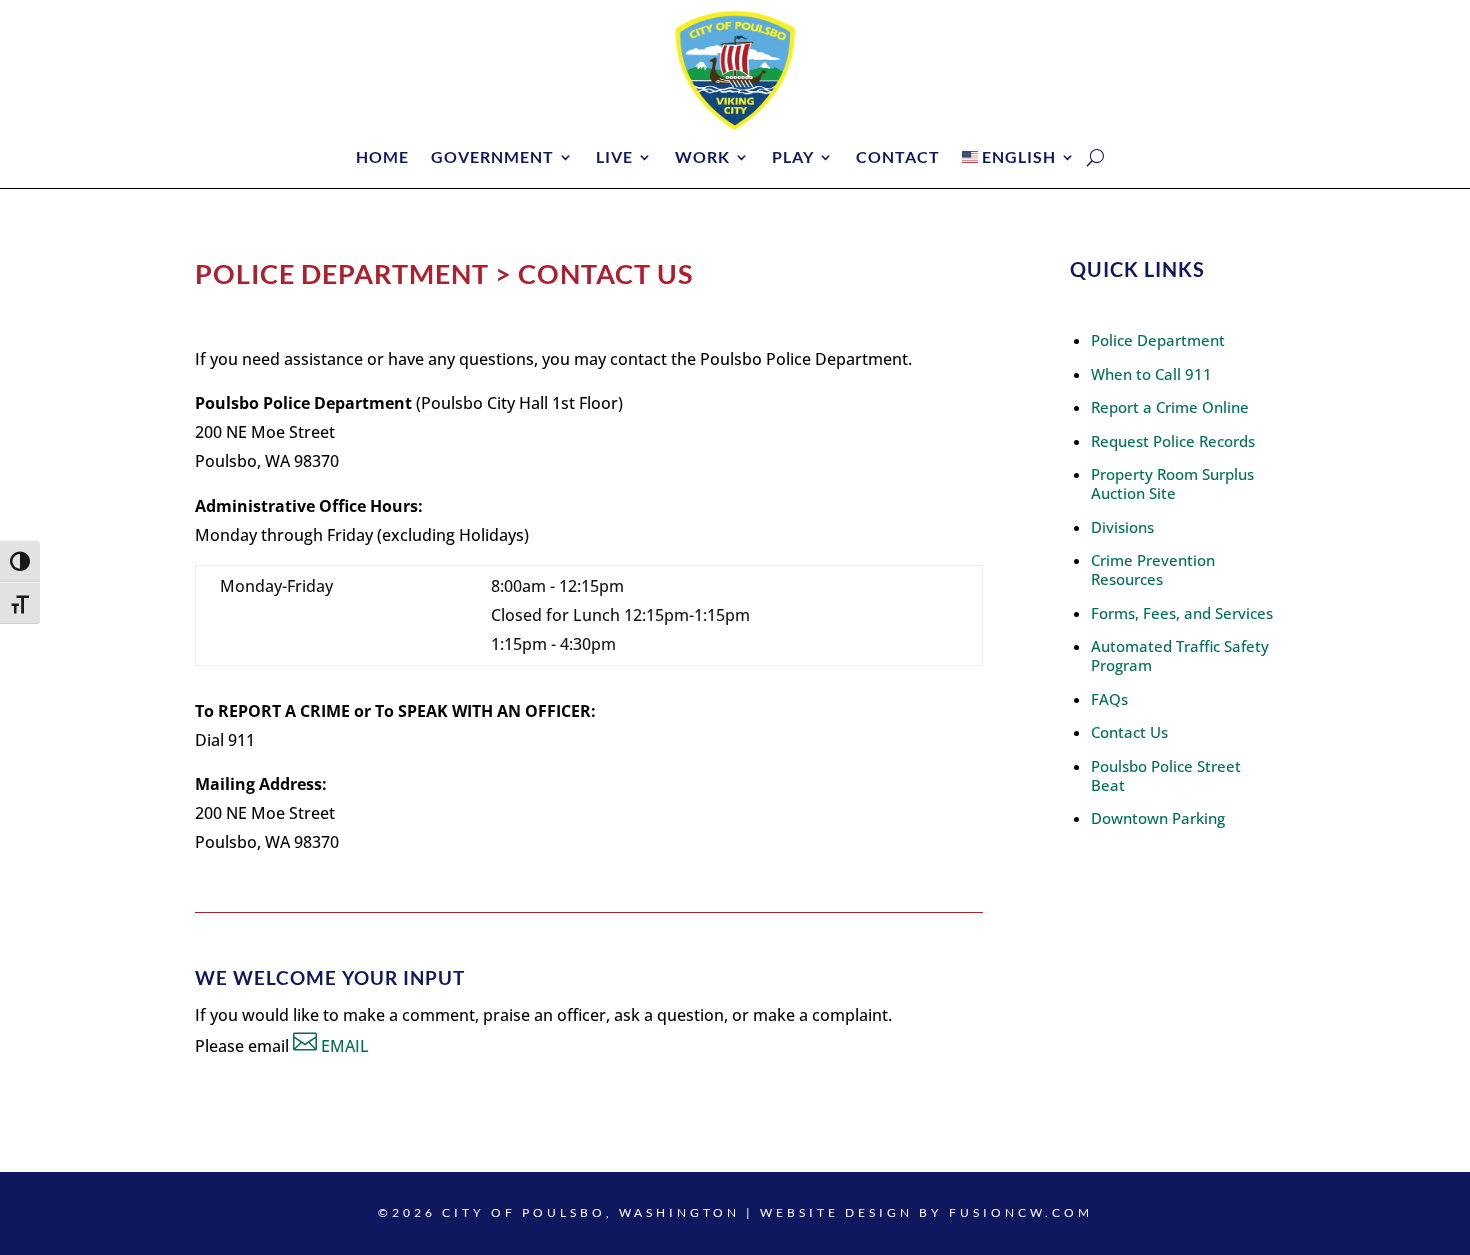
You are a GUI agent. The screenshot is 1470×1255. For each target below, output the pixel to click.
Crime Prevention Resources (1153, 569)
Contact (898, 158)
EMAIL (345, 1046)
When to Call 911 (1151, 374)
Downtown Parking (1158, 818)
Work (702, 158)
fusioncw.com (1021, 1212)
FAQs (1109, 699)
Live (614, 158)
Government (492, 158)
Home (382, 158)
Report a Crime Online (1170, 407)
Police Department (1158, 340)
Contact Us (1129, 732)
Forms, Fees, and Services (1182, 613)
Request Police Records (1173, 441)
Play (793, 158)
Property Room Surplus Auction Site (1172, 483)
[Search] (1095, 157)
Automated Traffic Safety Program (1180, 655)
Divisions (1122, 527)
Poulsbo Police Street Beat (1166, 775)
